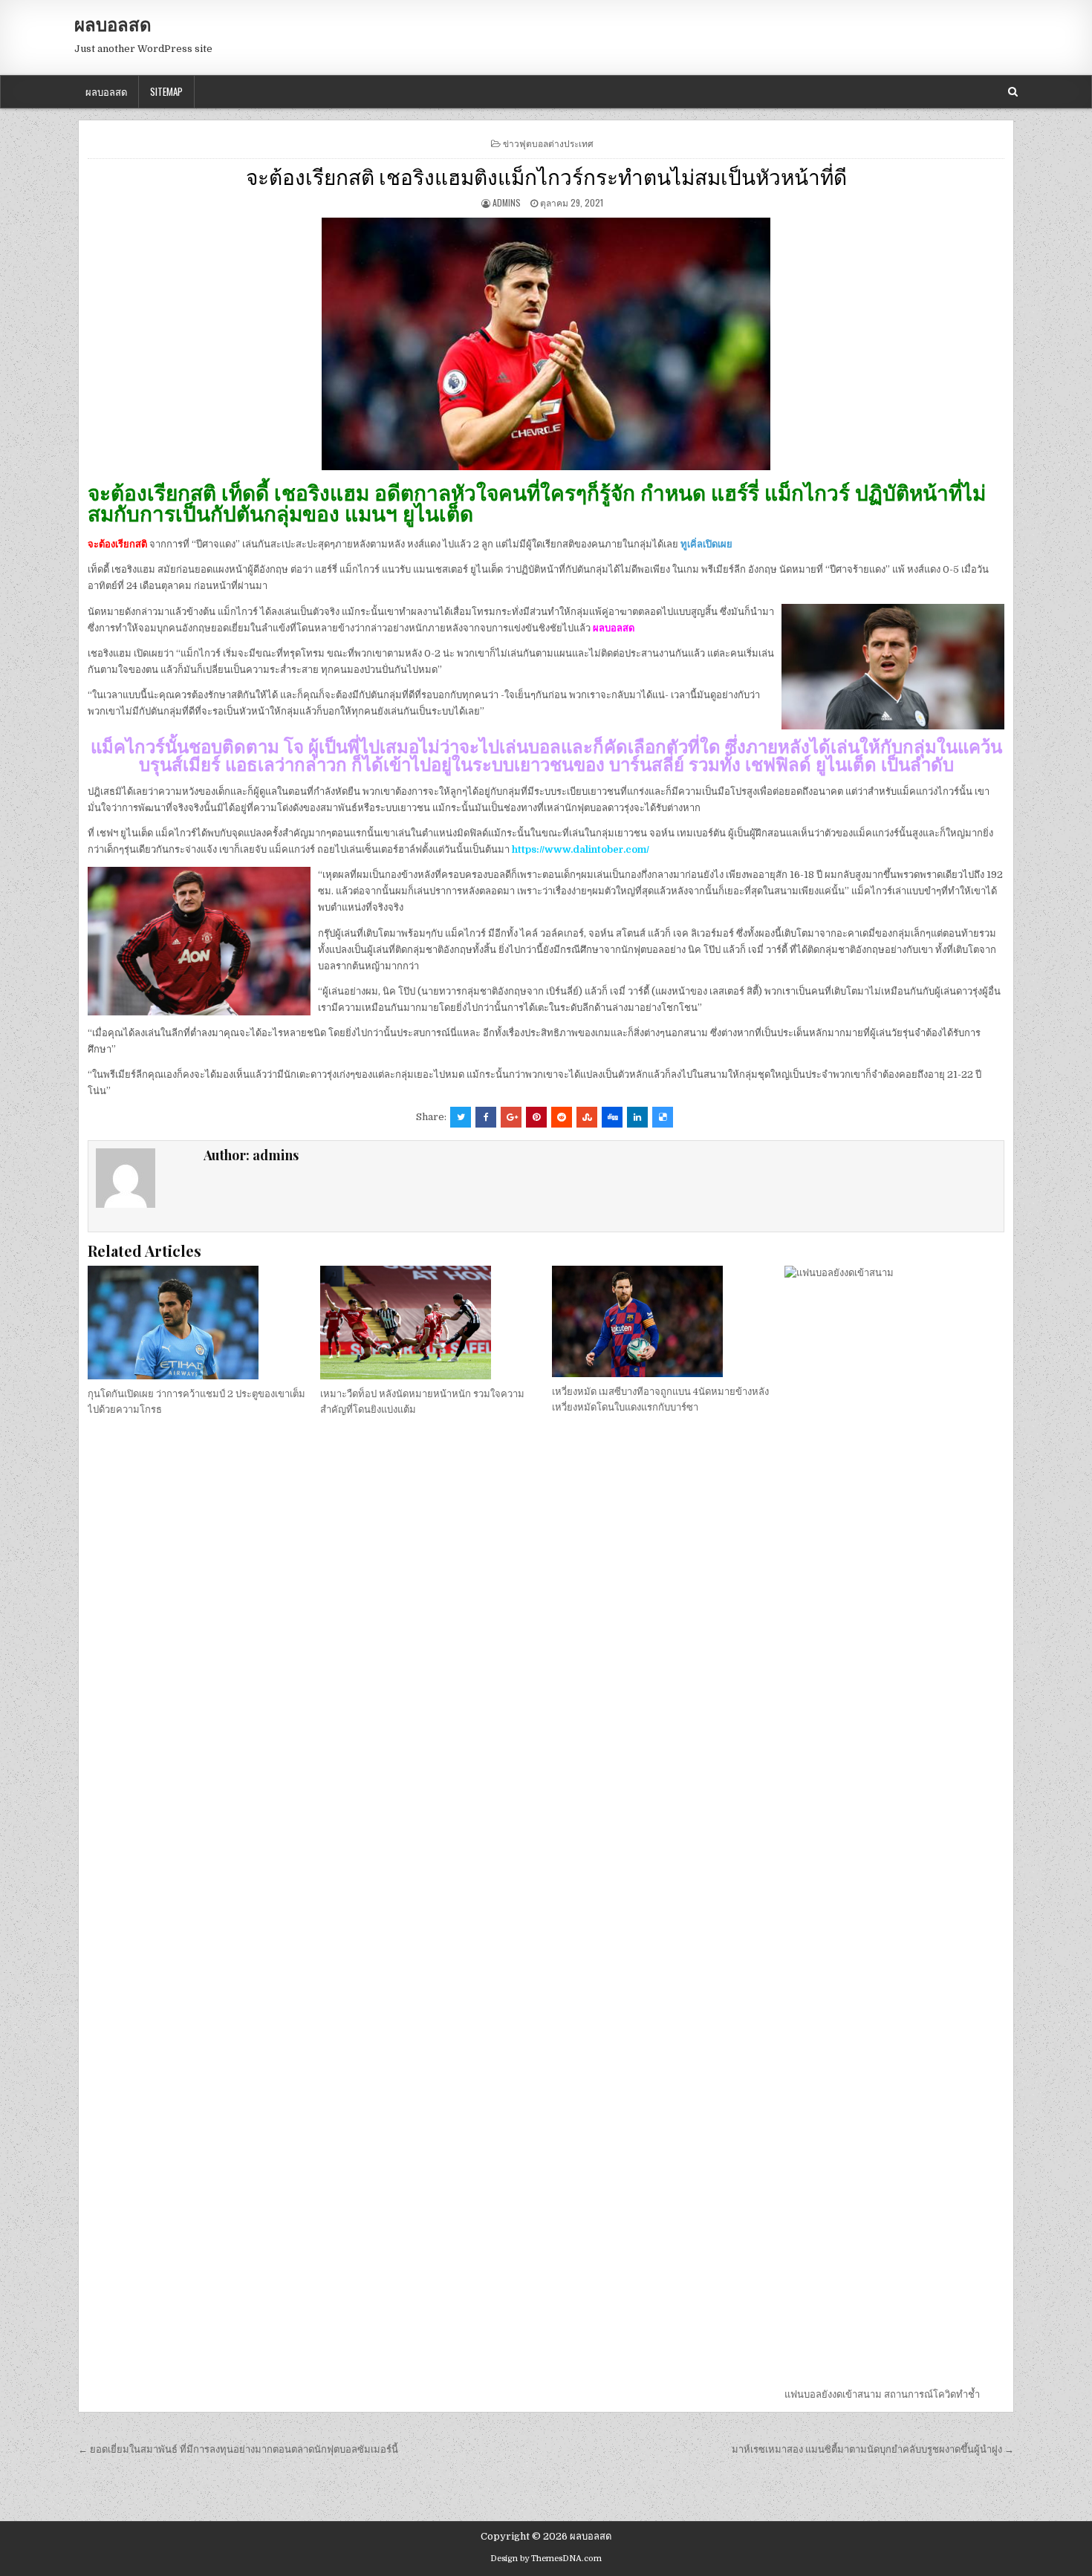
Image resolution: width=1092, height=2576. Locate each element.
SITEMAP (166, 91)
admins (507, 202)
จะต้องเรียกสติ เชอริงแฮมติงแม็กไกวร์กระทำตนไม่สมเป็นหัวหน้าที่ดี (546, 176)
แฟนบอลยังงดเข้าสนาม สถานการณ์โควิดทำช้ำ (882, 2394)
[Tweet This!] (461, 1117)
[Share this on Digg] (612, 1117)
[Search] (1013, 92)
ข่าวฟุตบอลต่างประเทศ (548, 143)
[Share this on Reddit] (562, 1117)
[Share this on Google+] (511, 1117)
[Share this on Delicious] (663, 1117)
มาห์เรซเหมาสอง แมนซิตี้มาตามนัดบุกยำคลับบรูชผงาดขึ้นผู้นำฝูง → (873, 2449)
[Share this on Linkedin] (637, 1117)
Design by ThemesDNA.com (546, 2559)
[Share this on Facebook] (486, 1117)
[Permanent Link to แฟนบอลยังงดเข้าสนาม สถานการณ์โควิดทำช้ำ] (894, 1823)
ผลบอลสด (113, 24)
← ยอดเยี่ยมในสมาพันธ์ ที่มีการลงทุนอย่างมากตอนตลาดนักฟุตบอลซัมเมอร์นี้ (238, 2449)
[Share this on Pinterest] (536, 1117)
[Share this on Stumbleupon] (587, 1117)
